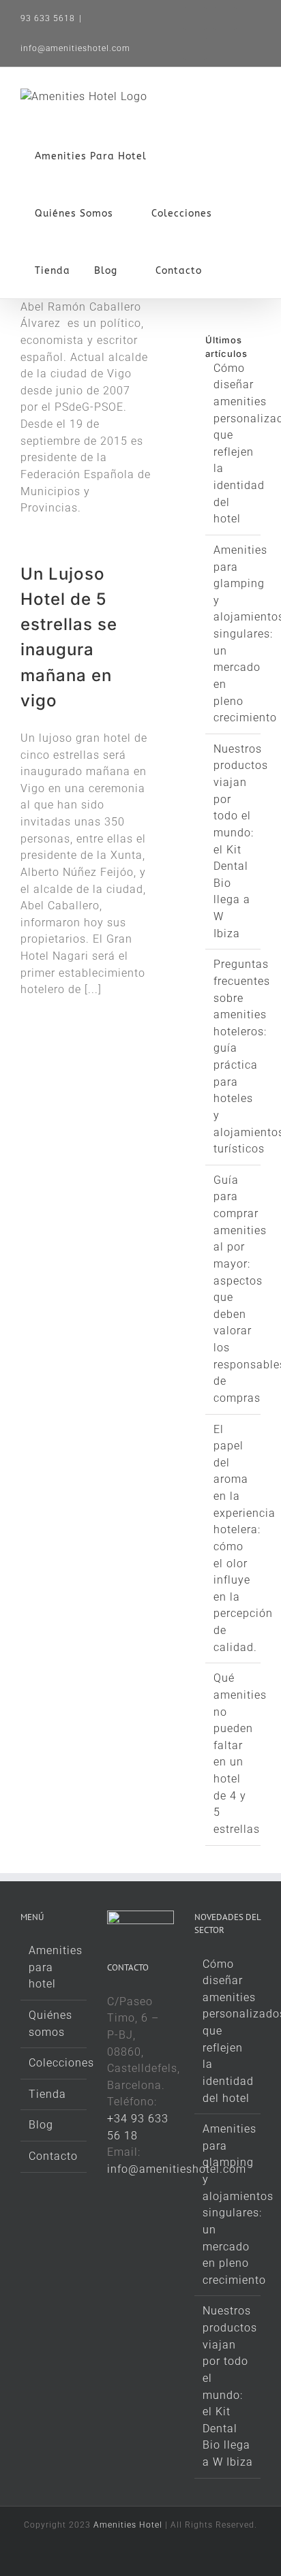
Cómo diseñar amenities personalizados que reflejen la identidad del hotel (228, 2031)
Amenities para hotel (54, 1967)
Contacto (53, 2156)
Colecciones (54, 2063)
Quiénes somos (50, 2024)
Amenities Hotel (128, 2525)
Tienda (47, 2094)
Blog (41, 2125)
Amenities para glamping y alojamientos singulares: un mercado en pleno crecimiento (228, 2204)
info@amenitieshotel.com (75, 48)
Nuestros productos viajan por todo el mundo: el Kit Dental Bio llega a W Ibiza (228, 2386)
